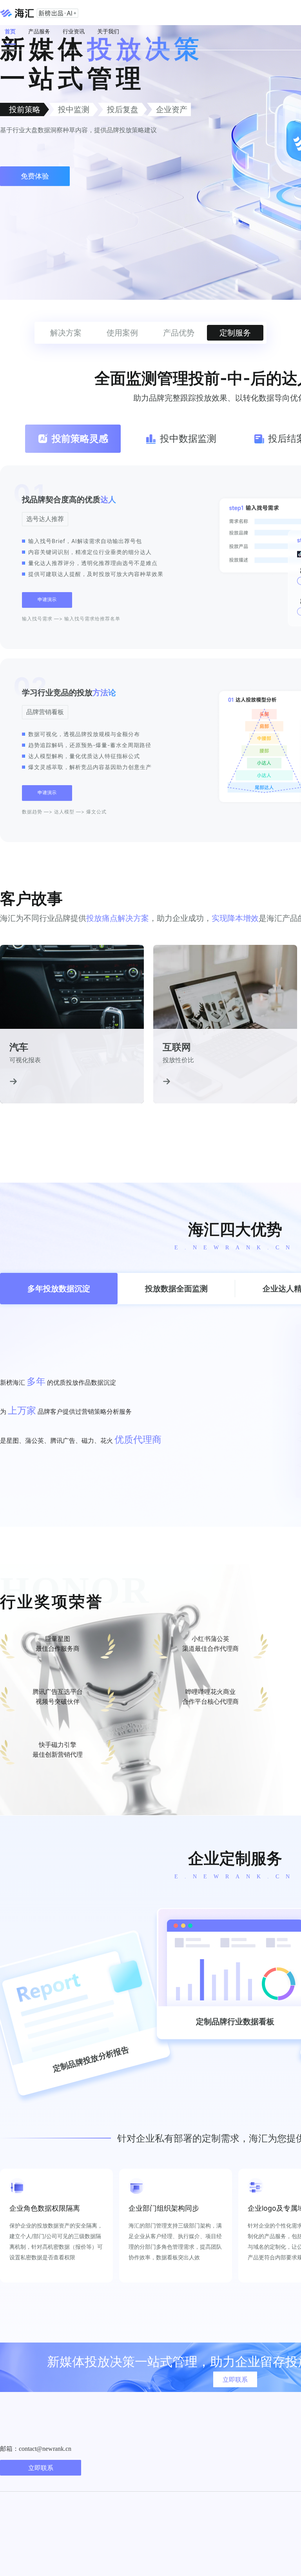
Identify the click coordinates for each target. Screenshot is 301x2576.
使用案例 (122, 333)
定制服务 (235, 333)
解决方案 (66, 333)
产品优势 (179, 333)
